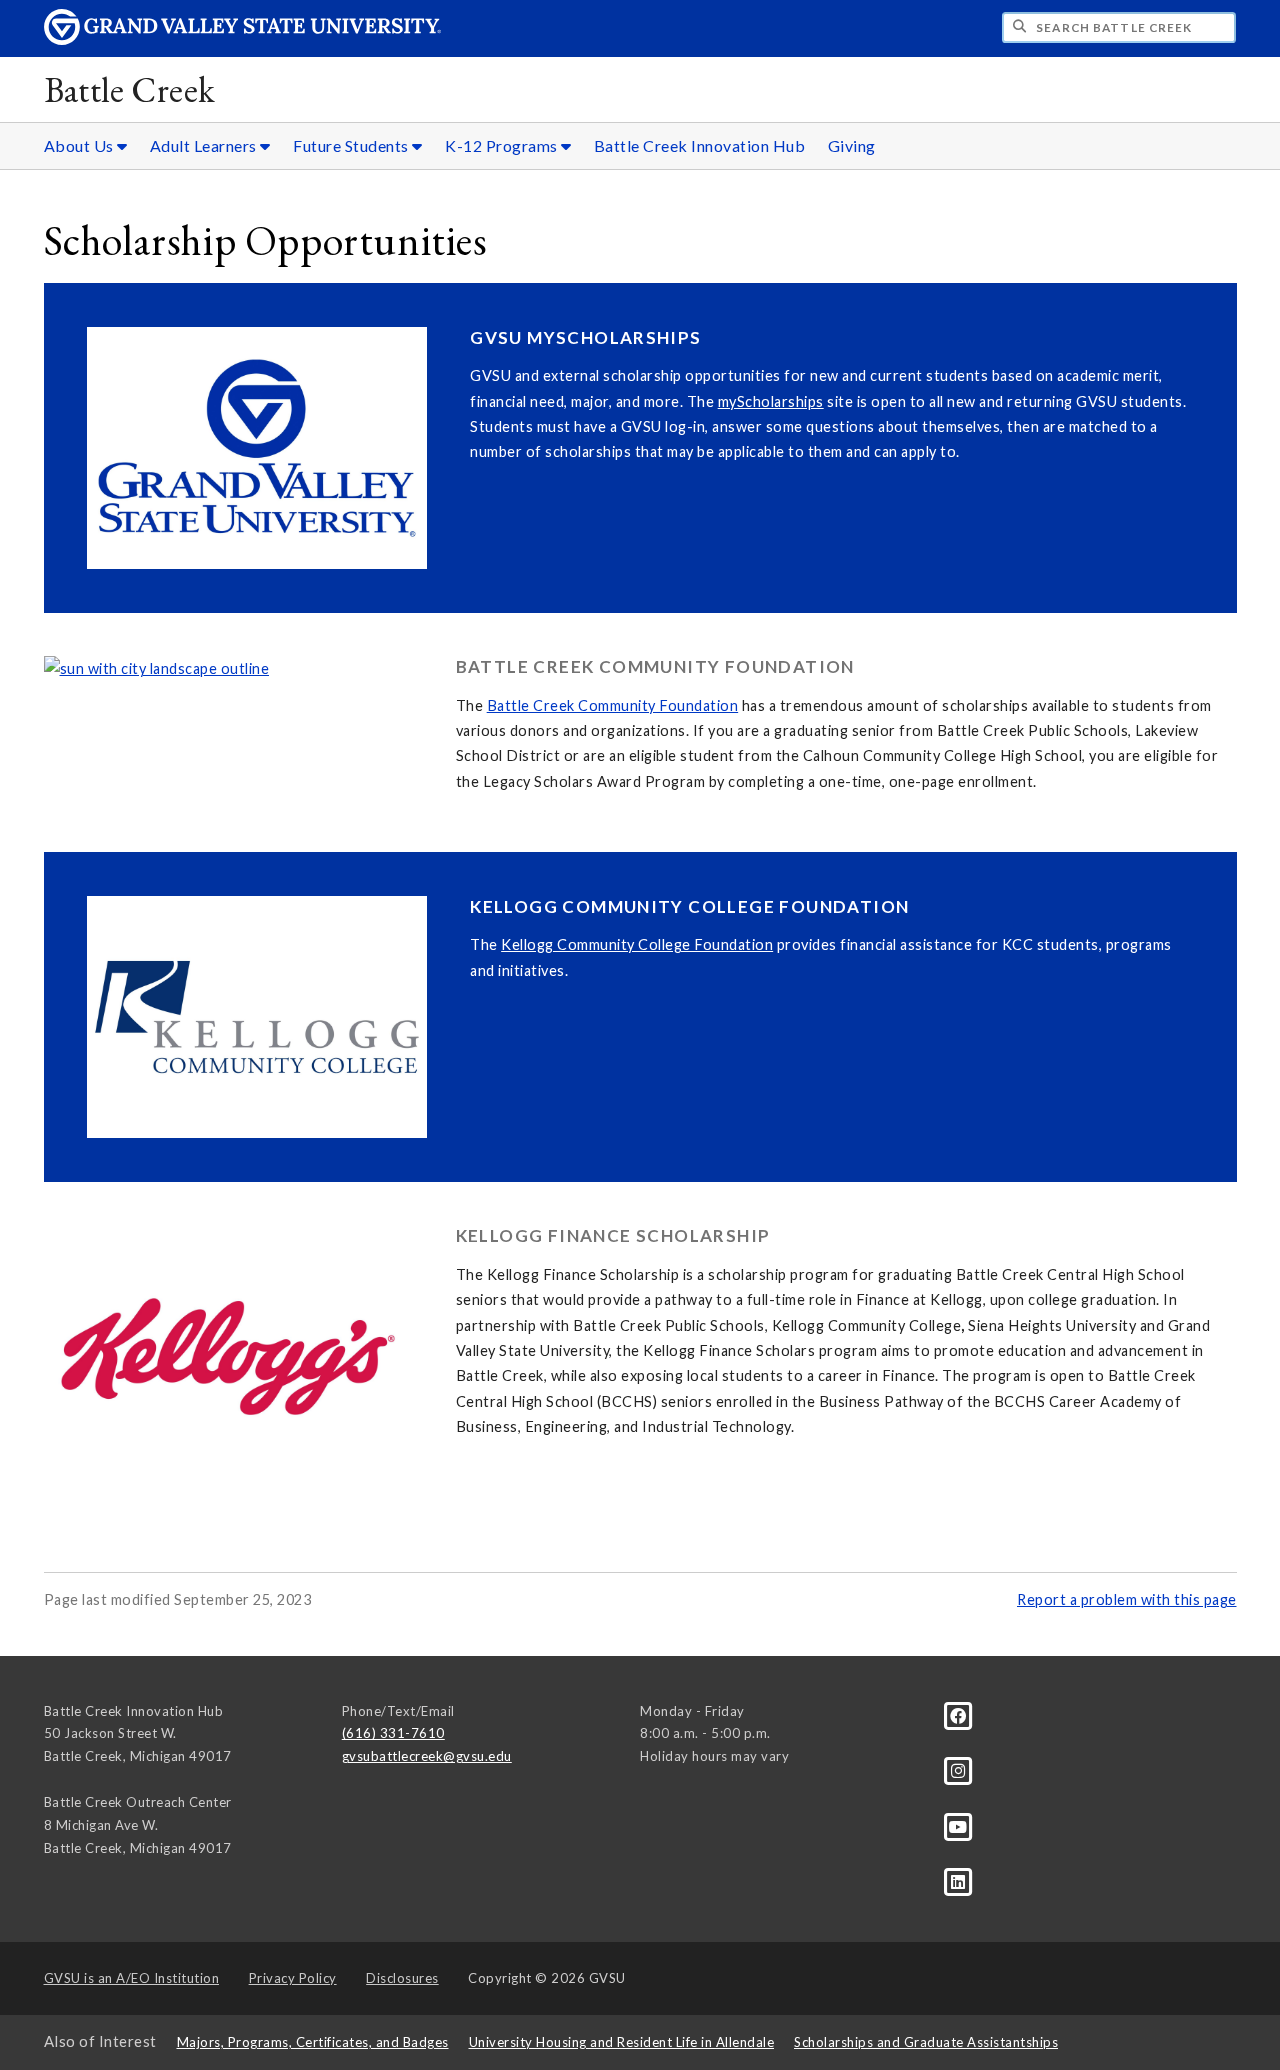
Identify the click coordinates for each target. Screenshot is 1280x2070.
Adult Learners (205, 145)
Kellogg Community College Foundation (637, 944)
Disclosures (402, 1978)
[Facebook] (958, 1714)
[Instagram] (958, 1770)
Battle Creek (130, 89)
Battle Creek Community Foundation (613, 705)
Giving (852, 145)
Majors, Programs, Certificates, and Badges (313, 2042)
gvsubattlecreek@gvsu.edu (427, 1756)
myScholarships (771, 401)
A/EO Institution (132, 1978)
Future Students (352, 145)
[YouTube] (958, 1825)
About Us (81, 145)
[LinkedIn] (958, 1881)
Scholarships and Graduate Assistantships (926, 2042)
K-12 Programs (503, 145)
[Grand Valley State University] (243, 39)
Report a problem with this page (1127, 1599)
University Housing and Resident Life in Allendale (622, 2042)
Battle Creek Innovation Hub (700, 145)
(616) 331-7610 (393, 1733)
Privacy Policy (293, 1978)
